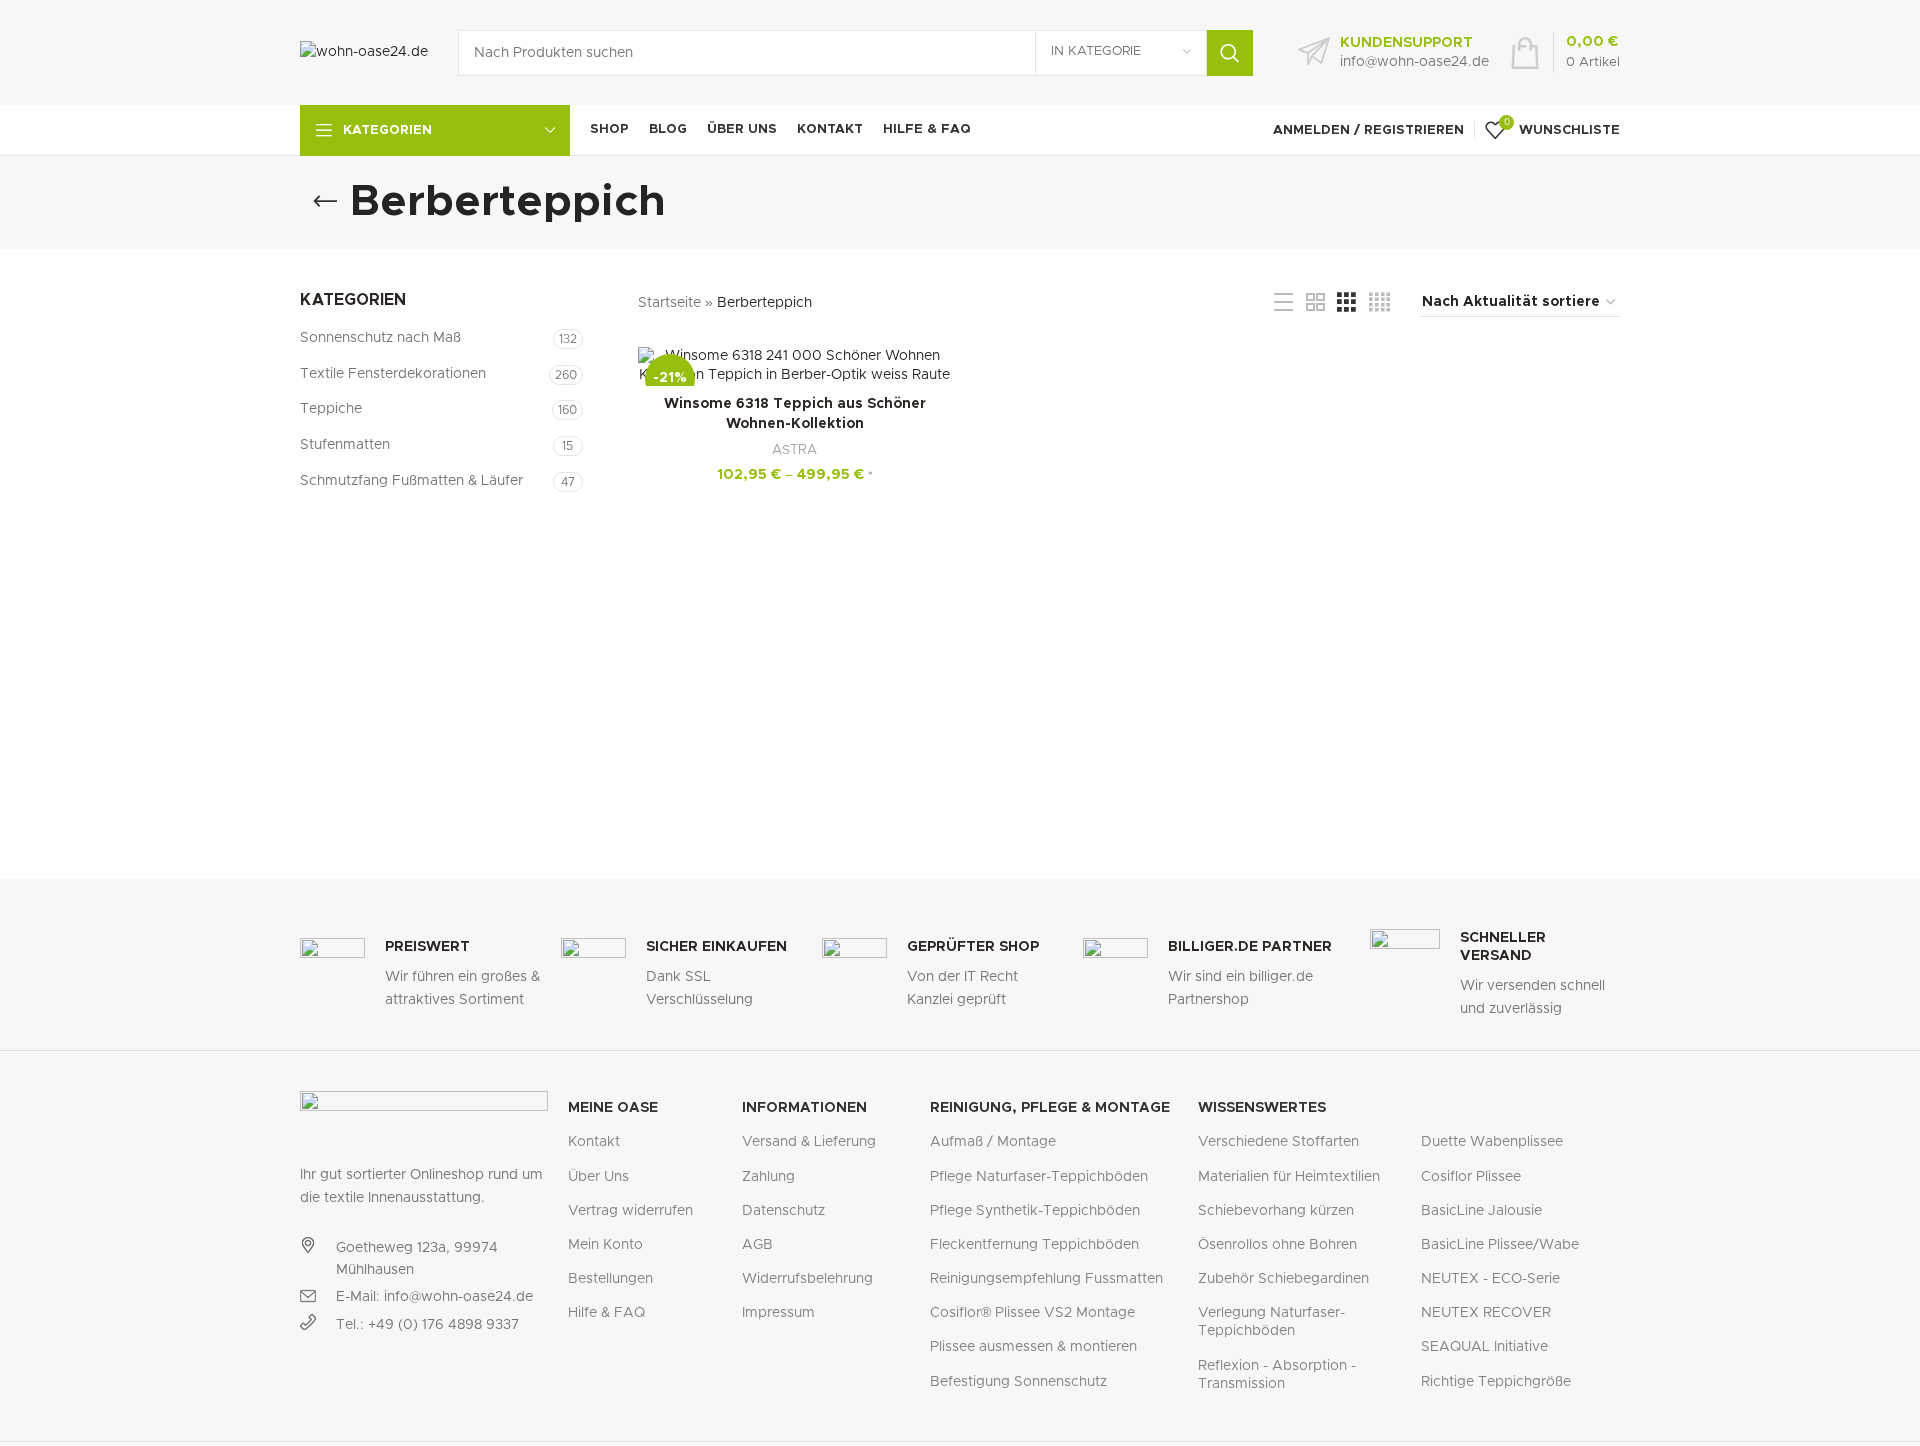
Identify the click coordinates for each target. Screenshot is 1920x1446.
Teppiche (331, 409)
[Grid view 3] (1346, 303)
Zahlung (768, 1177)
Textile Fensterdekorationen (393, 374)
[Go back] (325, 202)
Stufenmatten (345, 445)
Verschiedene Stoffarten (1278, 1142)
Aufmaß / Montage (993, 1142)
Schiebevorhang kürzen (1276, 1211)
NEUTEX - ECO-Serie (1490, 1279)
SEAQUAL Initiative (1484, 1347)
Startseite (669, 303)
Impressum (778, 1313)
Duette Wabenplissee (1492, 1142)
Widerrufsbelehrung (807, 1279)
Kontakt (594, 1142)
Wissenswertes (1262, 1108)
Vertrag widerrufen (630, 1211)
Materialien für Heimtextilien (1289, 1177)
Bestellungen (610, 1279)
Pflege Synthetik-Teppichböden (1035, 1211)
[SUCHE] (1230, 53)
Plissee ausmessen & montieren (1033, 1347)
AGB (757, 1245)
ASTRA (794, 450)
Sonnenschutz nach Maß (380, 338)
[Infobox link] (1393, 53)
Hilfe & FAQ (606, 1313)
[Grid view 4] (1379, 303)
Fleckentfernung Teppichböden (1034, 1245)
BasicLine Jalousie (1481, 1211)
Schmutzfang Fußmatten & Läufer (411, 481)
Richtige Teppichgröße (1496, 1382)
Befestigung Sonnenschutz (1018, 1382)
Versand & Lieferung (809, 1142)
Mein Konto (605, 1245)
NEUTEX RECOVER (1486, 1313)
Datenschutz (783, 1211)
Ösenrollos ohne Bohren (1277, 1245)
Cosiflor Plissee (1471, 1177)
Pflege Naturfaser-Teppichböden (1039, 1177)
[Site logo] (364, 52)
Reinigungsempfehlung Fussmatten (1046, 1279)
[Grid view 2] (1315, 303)
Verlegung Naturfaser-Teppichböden (1271, 1322)
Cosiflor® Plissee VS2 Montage (1032, 1313)
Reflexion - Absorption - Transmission (1277, 1375)
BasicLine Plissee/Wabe (1500, 1245)
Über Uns (598, 1177)
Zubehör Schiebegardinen (1283, 1279)
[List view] (1283, 303)
